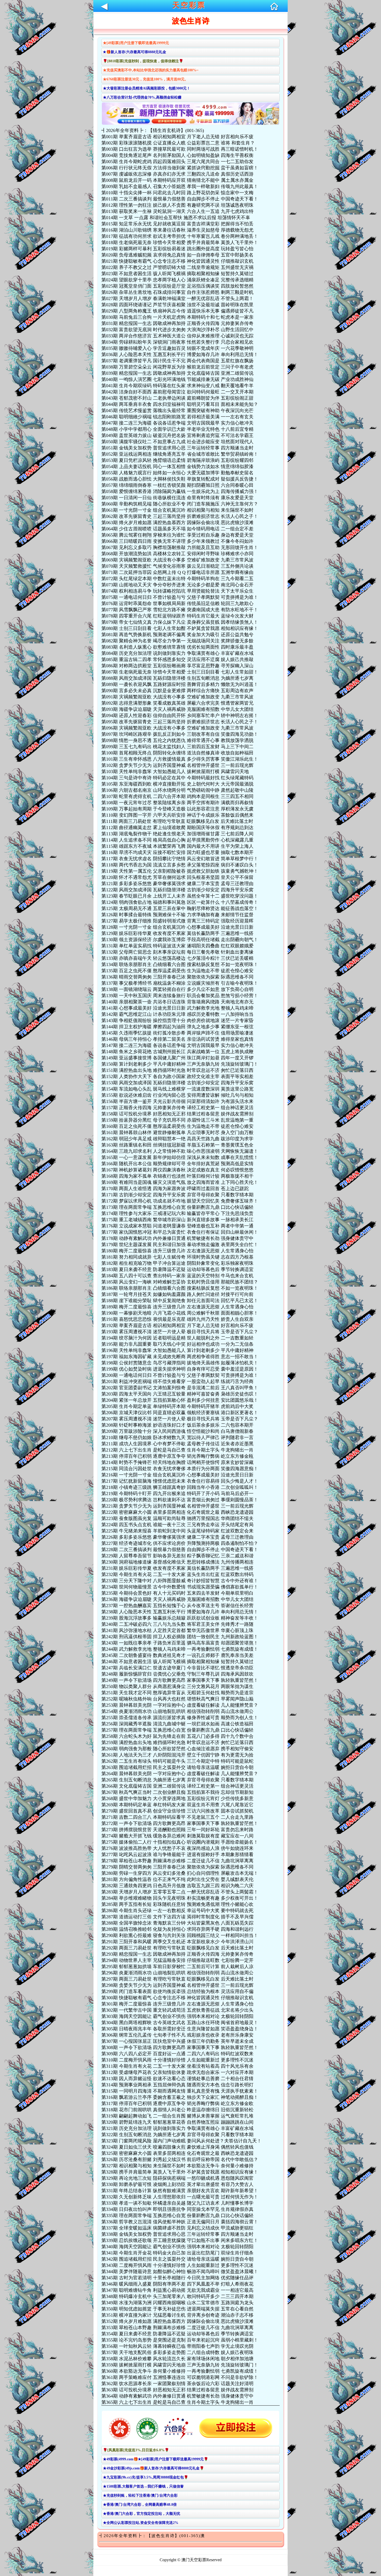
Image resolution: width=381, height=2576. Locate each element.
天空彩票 (189, 5)
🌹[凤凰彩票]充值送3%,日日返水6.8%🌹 (136, 2450)
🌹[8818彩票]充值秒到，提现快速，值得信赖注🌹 (143, 61)
